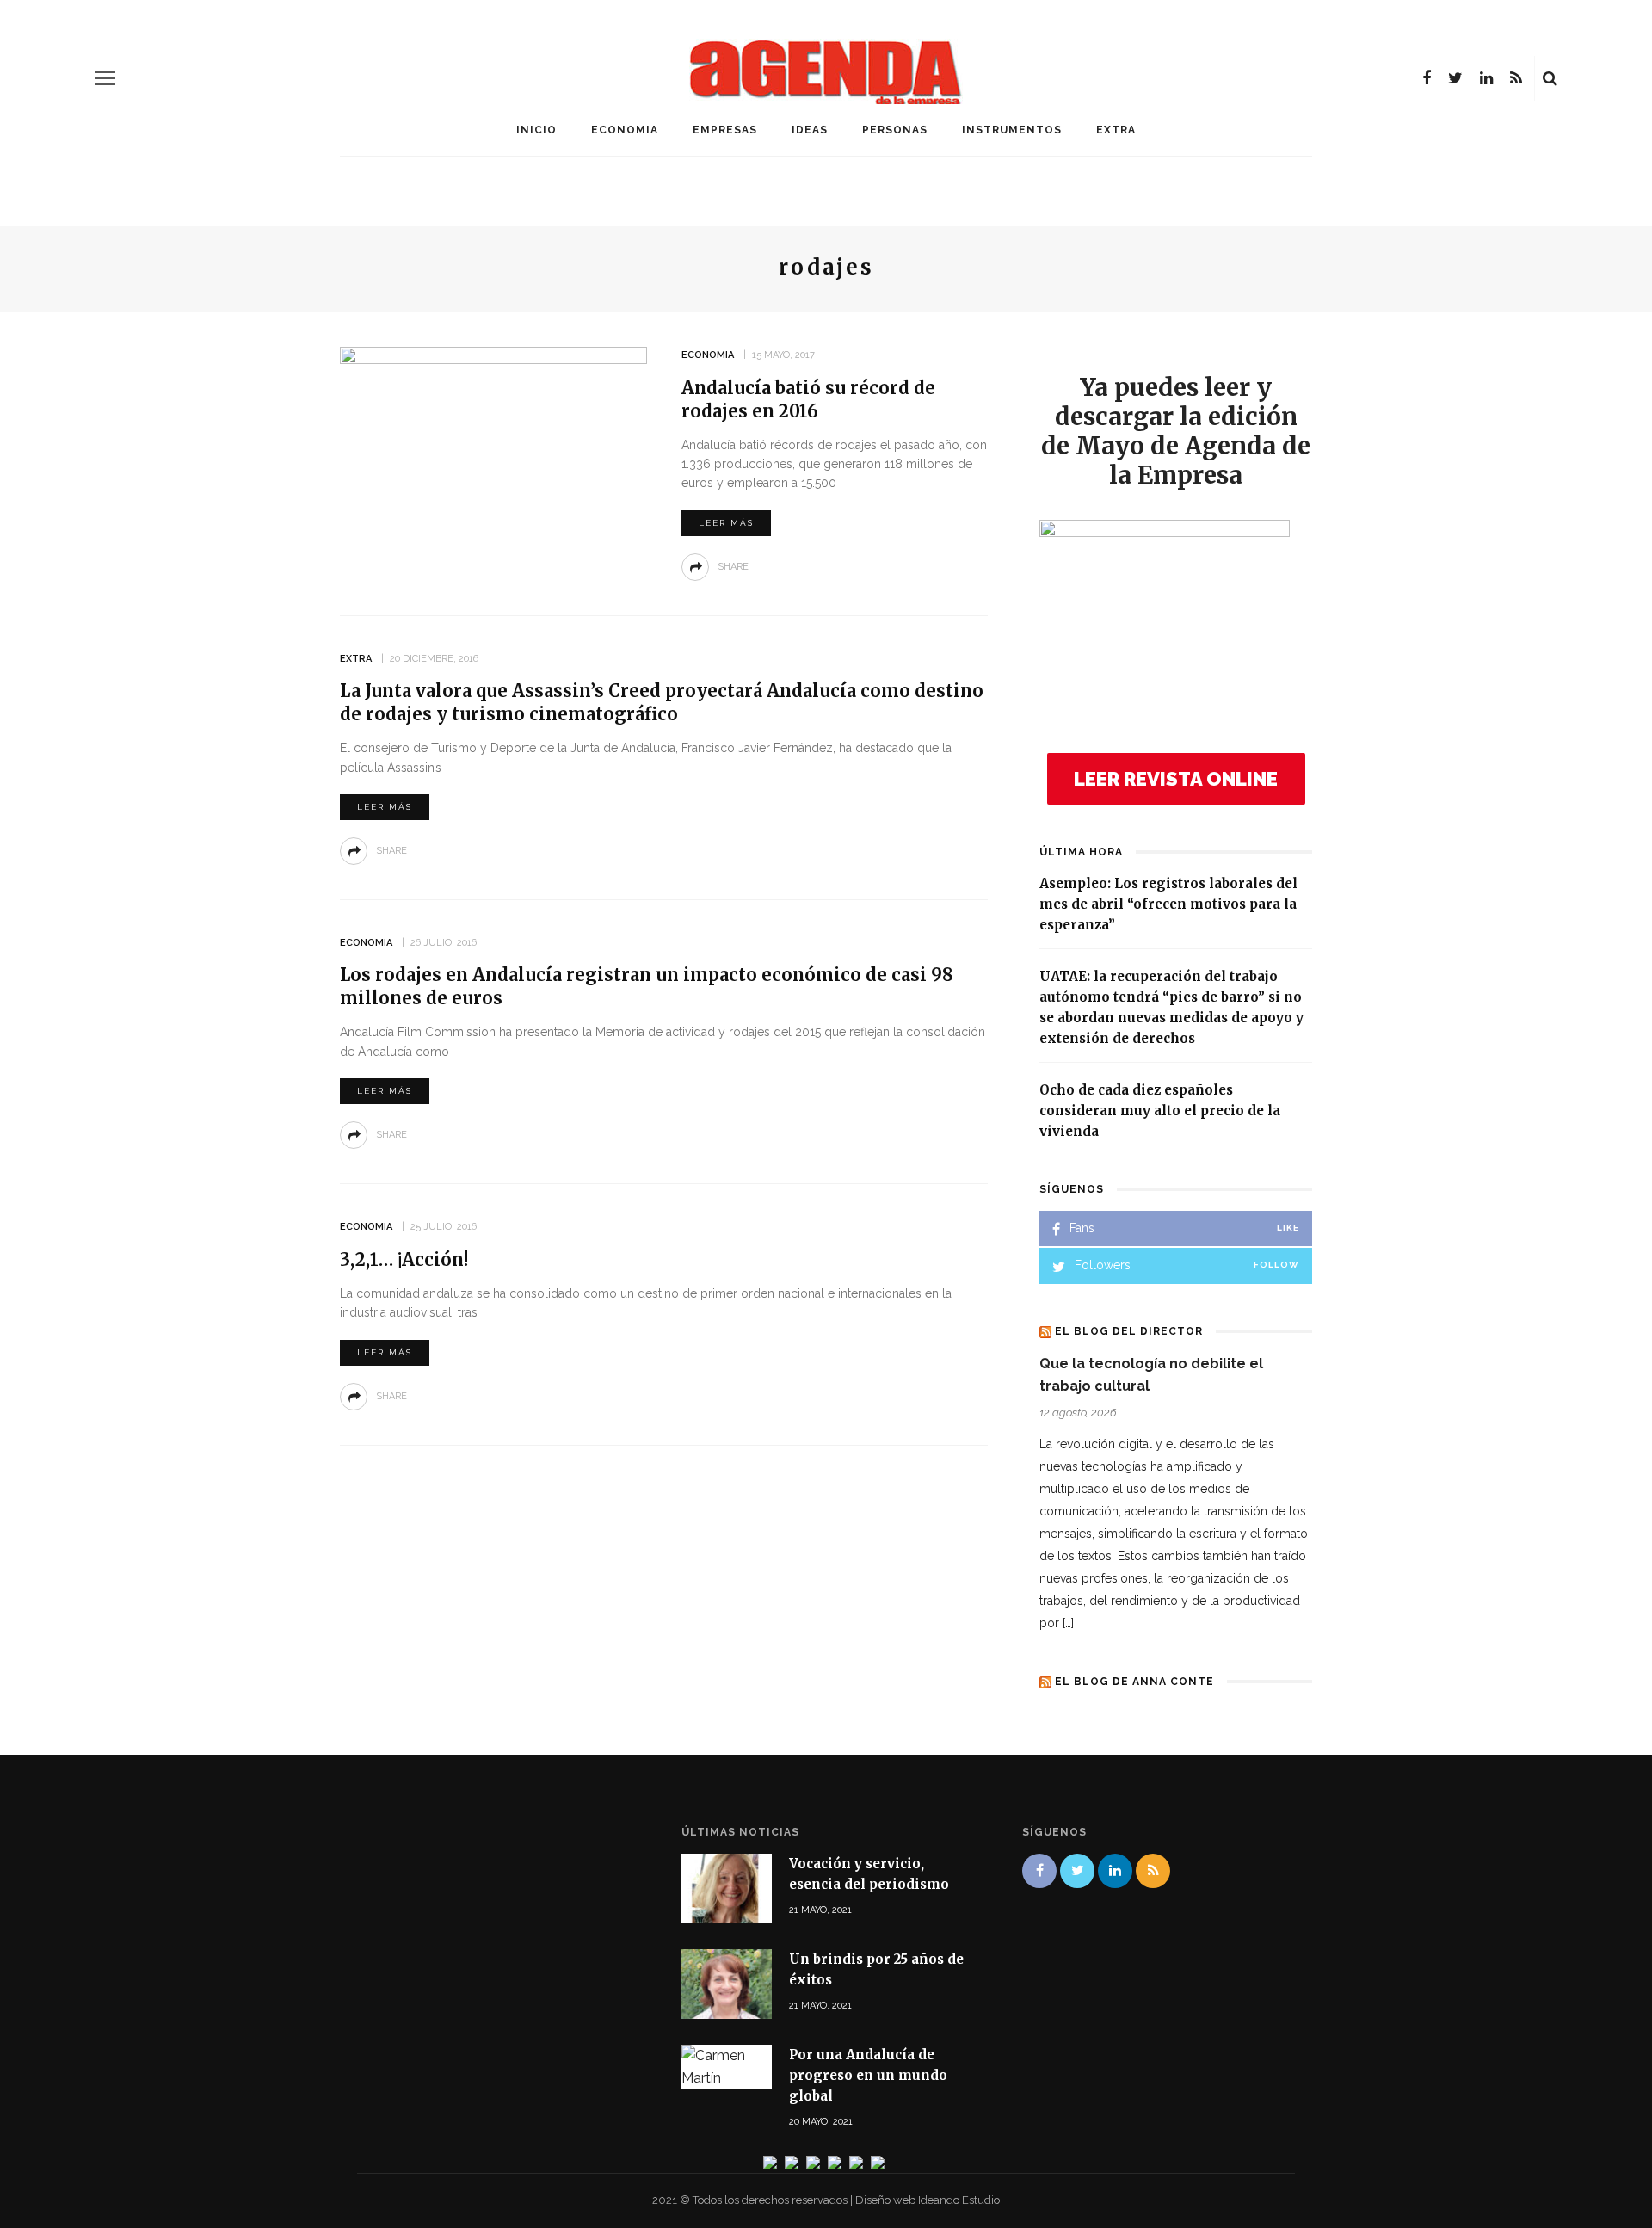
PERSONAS (895, 130)
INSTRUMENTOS (1012, 130)
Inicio (536, 130)
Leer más (726, 523)
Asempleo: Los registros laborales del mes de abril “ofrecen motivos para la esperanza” (1168, 904)
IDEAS (810, 130)
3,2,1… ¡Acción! (404, 1259)
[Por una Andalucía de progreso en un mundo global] (727, 2066)
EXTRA (1116, 130)
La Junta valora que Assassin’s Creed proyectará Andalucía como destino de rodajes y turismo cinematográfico (662, 702)
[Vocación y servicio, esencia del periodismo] (727, 1887)
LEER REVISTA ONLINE (1176, 779)
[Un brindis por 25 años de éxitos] (727, 1983)
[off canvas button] (105, 78)
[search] (1550, 78)
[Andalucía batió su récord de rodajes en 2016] (493, 453)
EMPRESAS (725, 130)
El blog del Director (1129, 1331)
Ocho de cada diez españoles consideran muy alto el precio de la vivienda (1160, 1111)
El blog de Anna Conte (1134, 1682)
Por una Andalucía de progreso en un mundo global (868, 2075)
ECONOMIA (625, 130)
